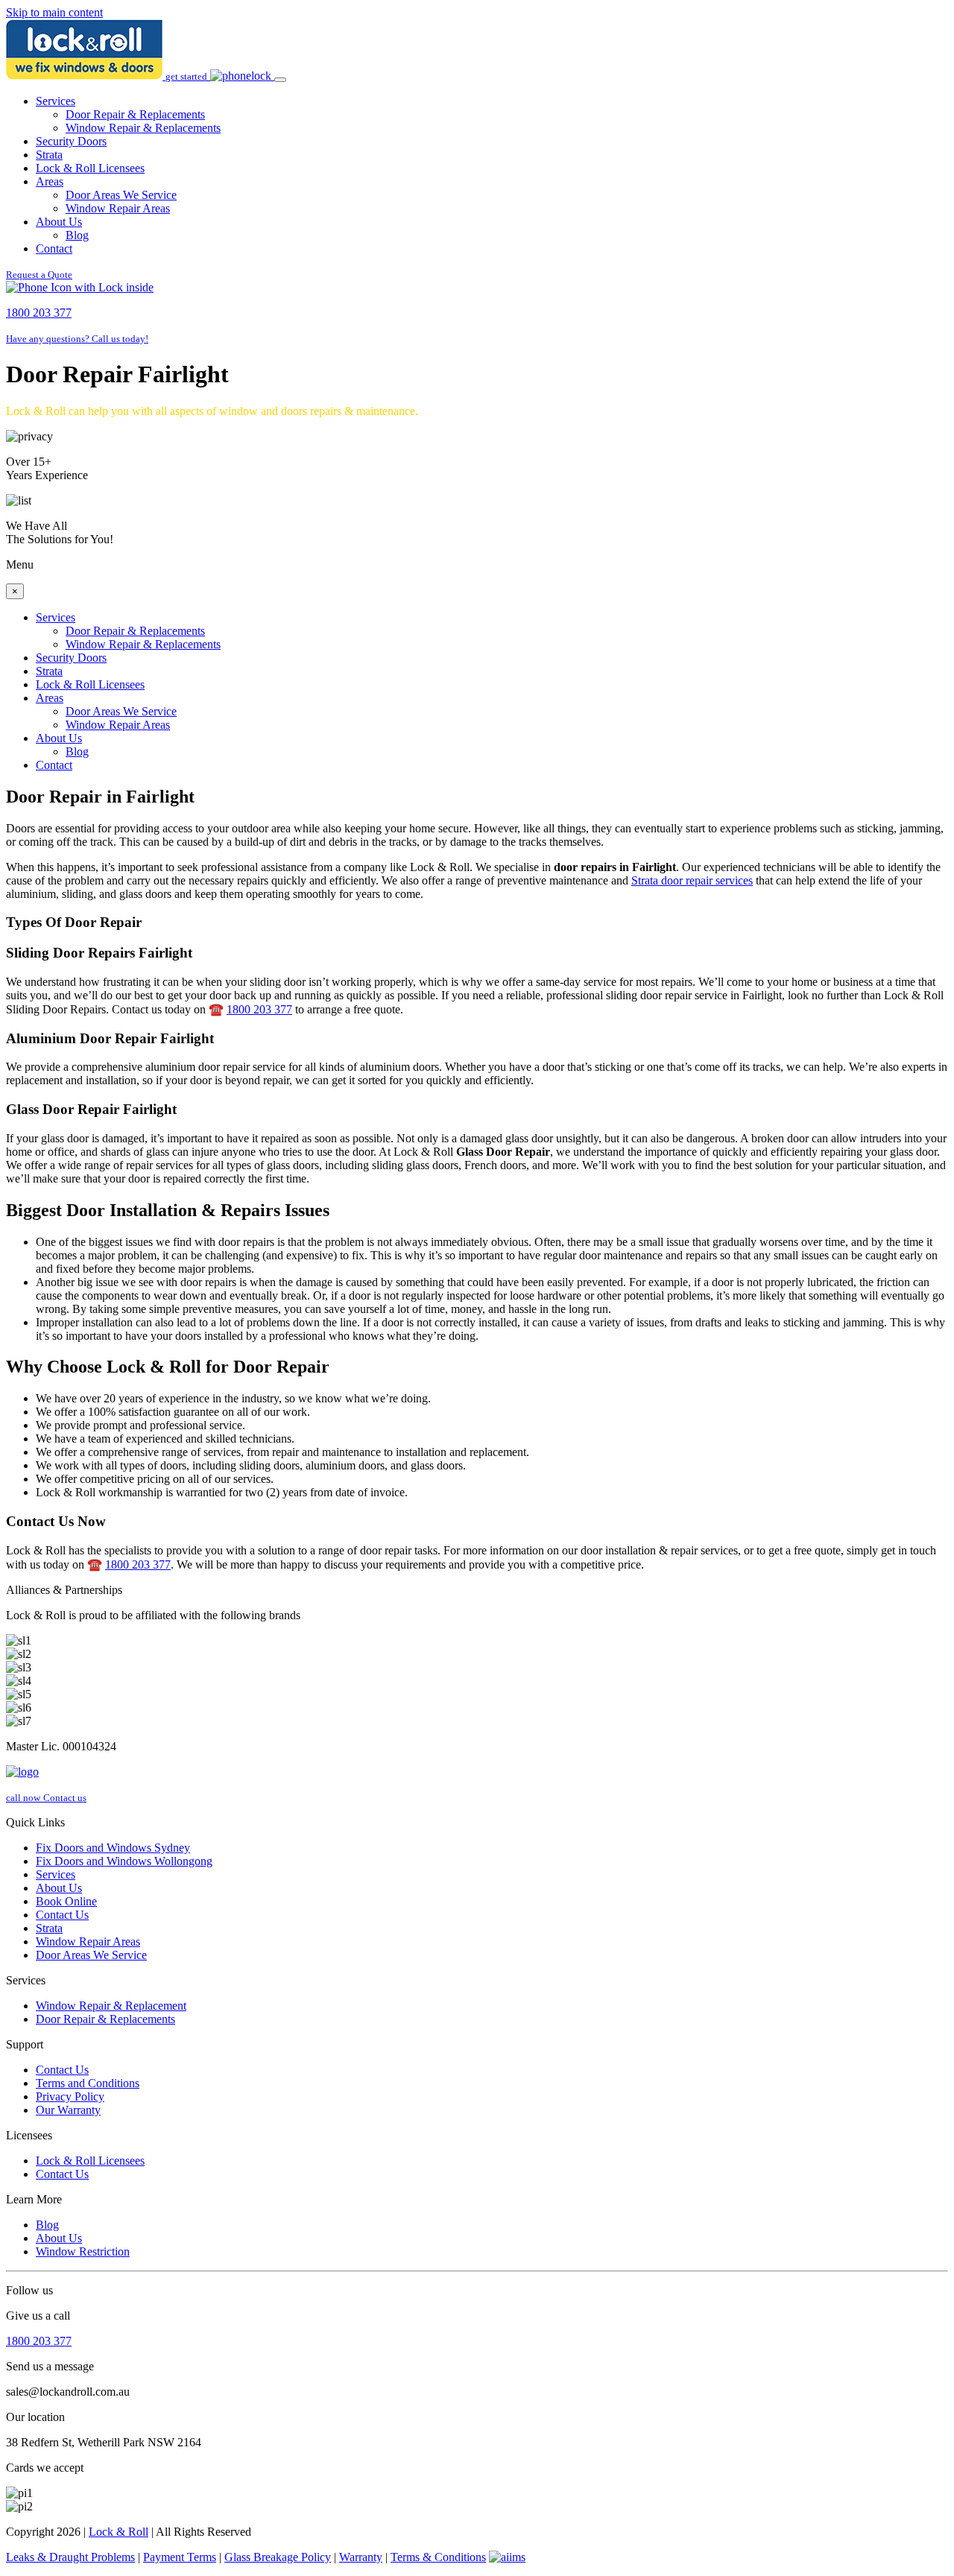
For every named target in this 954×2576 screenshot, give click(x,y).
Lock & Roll (119, 2532)
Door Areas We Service (121, 195)
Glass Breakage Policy (278, 2557)
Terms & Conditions (438, 2557)
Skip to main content (54, 12)
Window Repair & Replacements (143, 128)
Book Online (66, 1901)
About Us (59, 222)
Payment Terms (180, 2557)
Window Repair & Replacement (111, 2006)
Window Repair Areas (118, 208)
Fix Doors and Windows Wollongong (124, 1861)
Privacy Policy (70, 2096)
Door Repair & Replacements (135, 114)
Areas (50, 181)
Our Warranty (68, 2110)
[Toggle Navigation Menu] (280, 80)
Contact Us (62, 1915)
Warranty (361, 2557)
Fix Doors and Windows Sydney (113, 1848)
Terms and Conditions (88, 2083)
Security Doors (71, 141)
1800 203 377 (259, 1009)
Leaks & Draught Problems (70, 2557)
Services (56, 101)
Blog (77, 235)
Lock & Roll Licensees (90, 168)
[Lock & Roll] (86, 76)
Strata (49, 155)
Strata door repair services (692, 880)
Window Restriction (83, 2251)
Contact (54, 249)
